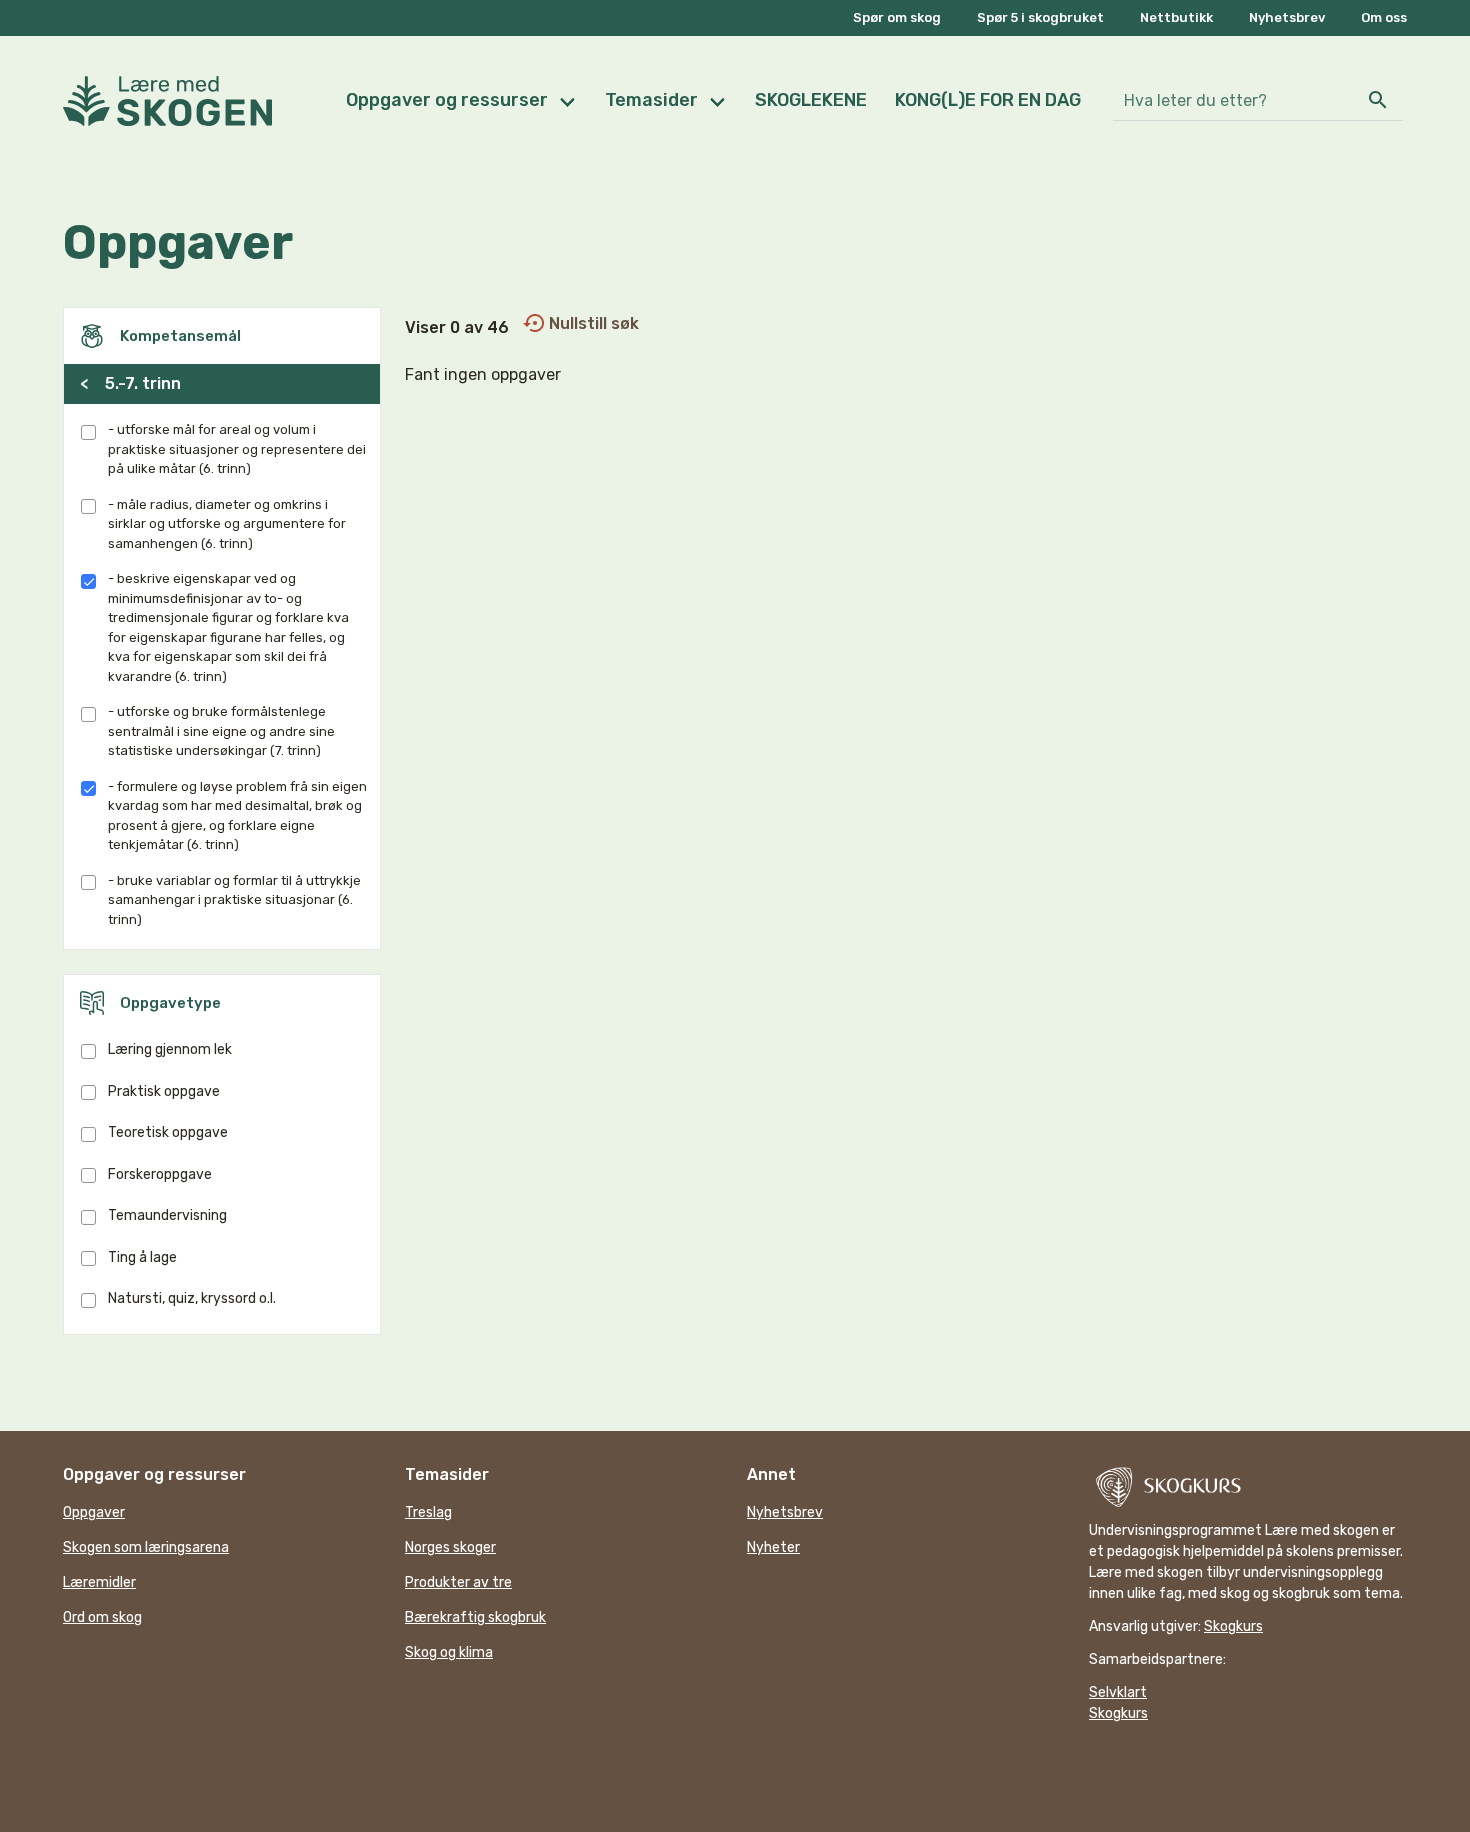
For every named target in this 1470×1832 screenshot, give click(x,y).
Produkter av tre (458, 1582)
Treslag (428, 1512)
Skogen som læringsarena (146, 1547)
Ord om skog (102, 1617)
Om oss (1384, 17)
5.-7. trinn (130, 383)
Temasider (651, 100)
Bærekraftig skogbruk (475, 1617)
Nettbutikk (1176, 17)
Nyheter (773, 1547)
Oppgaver (94, 1512)
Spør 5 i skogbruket (1040, 17)
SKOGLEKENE (811, 100)
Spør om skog (897, 17)
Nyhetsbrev (1287, 17)
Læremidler (99, 1582)
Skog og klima (449, 1652)
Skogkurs (1233, 1626)
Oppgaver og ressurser (447, 100)
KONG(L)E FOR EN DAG (988, 100)
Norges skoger (450, 1547)
